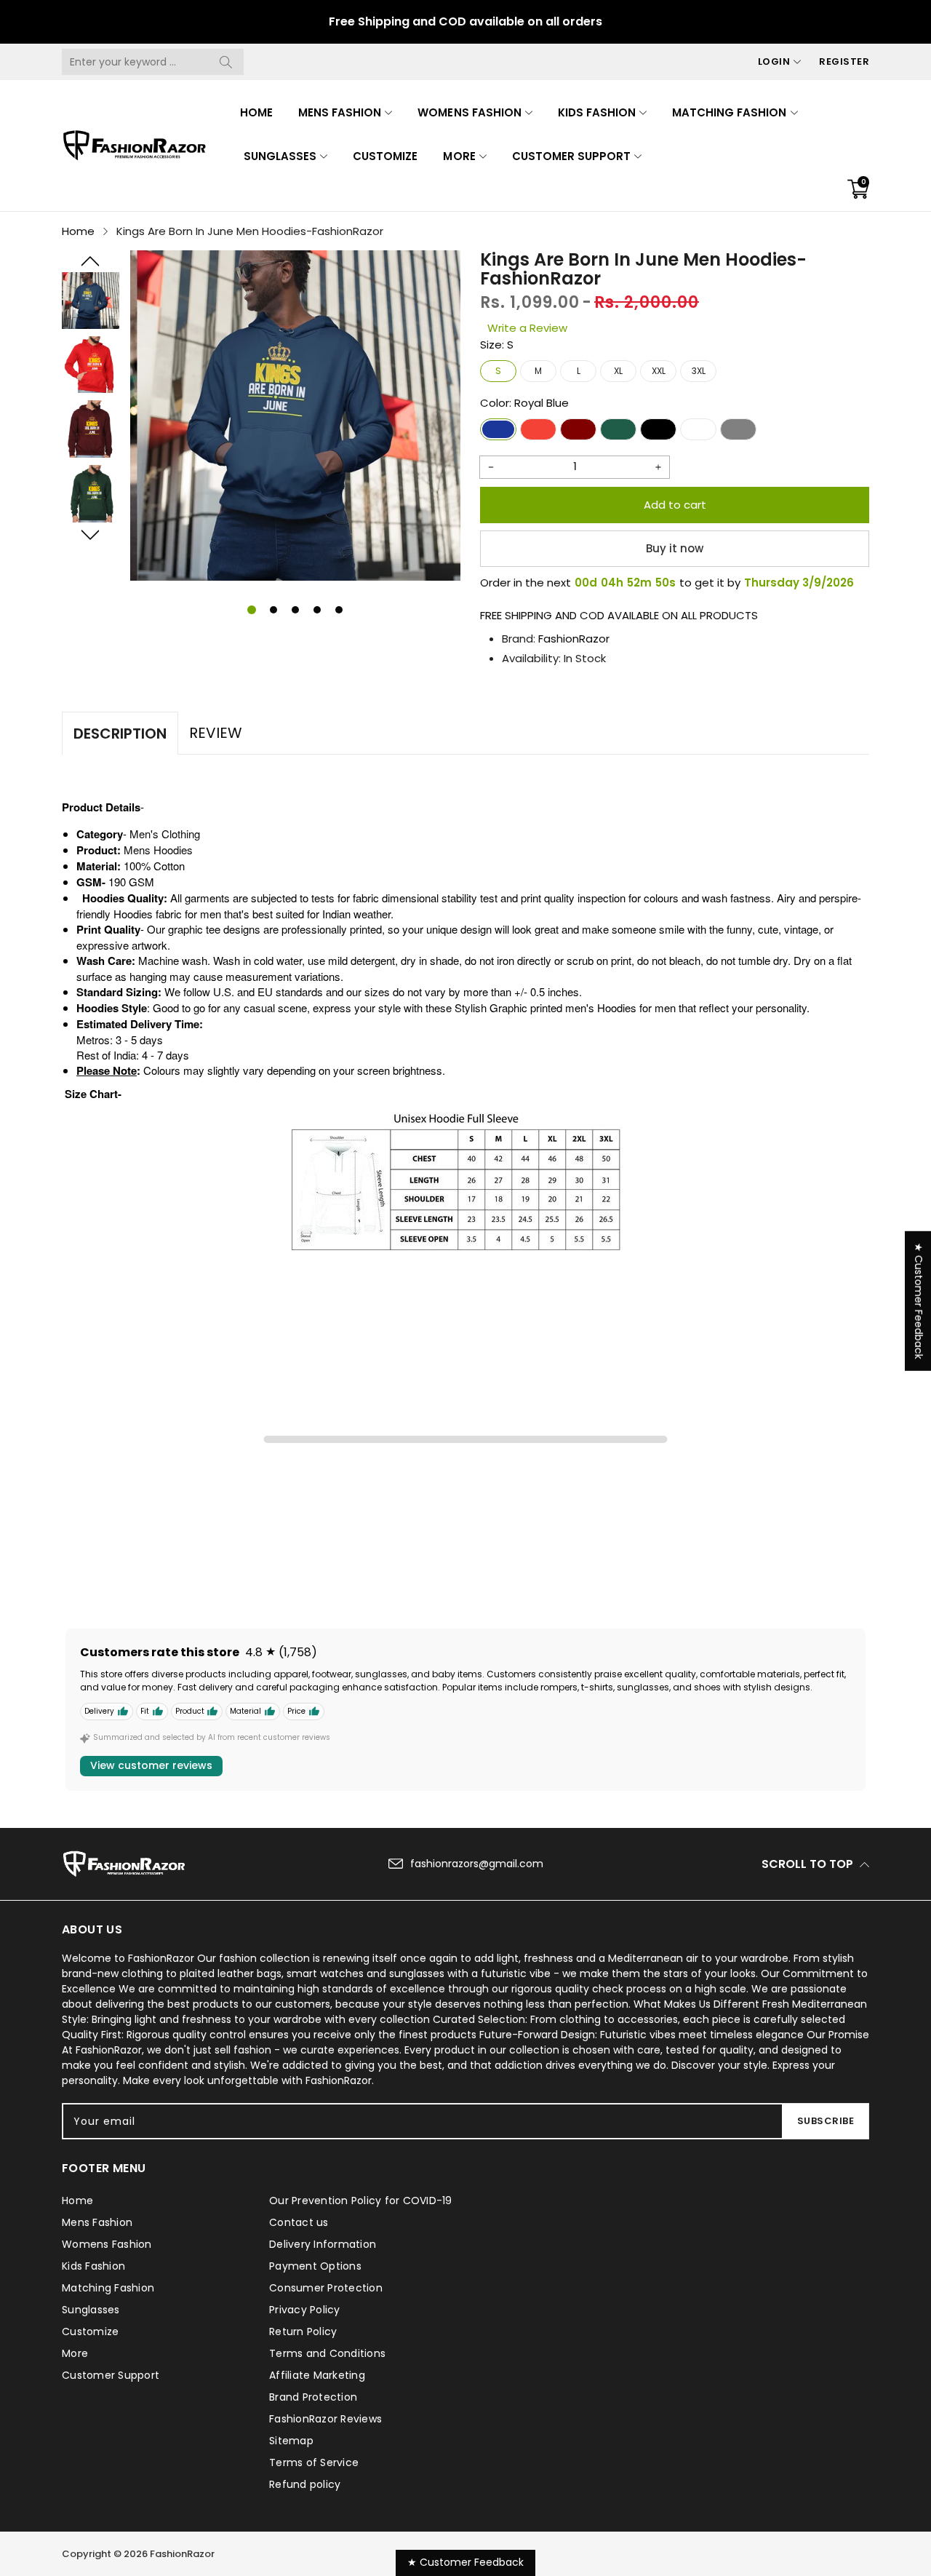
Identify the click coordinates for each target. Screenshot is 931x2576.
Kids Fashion (597, 112)
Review (216, 733)
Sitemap (291, 2441)
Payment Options (315, 2266)
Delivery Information (323, 2244)
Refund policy (305, 2484)
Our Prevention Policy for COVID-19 (361, 2201)
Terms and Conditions (327, 2353)
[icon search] (225, 62)
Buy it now (675, 548)
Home (256, 112)
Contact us (299, 2222)
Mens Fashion (340, 112)
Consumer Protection (326, 2288)
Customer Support (571, 156)
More (459, 156)
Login (774, 61)
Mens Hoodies (158, 850)
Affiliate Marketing (317, 2375)
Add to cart (675, 505)
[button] (91, 261)
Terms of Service (314, 2462)
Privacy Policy (305, 2310)
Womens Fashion (469, 112)
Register (844, 61)
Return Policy (303, 2331)
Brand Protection (313, 2397)
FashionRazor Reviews (325, 2419)
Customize (385, 156)
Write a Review (527, 328)
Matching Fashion (729, 112)
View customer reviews (151, 1765)
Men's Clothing (165, 834)
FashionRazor (574, 639)
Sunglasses (280, 156)
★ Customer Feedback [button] (919, 1301)
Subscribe (826, 2121)
